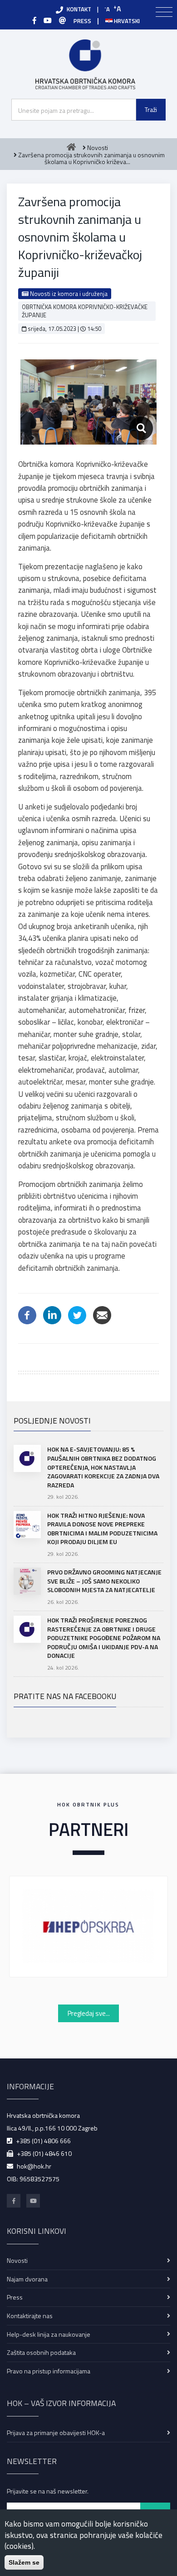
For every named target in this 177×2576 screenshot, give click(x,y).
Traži (151, 109)
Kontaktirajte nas (30, 2316)
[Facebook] (34, 20)
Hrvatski (126, 21)
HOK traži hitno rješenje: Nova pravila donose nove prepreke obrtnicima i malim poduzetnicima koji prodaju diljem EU (102, 1529)
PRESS (82, 21)
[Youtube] (48, 20)
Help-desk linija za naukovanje (49, 2334)
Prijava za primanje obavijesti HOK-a (56, 2433)
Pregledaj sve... (89, 2013)
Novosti (17, 2260)
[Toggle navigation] (164, 12)
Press (15, 2297)
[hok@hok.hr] (63, 20)
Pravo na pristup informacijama (49, 2371)
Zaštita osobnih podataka (41, 2352)
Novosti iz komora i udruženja (68, 294)
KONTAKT (79, 9)
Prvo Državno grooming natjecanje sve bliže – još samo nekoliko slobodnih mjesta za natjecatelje (104, 1581)
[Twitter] (77, 1314)
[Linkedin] (52, 1314)
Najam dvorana (27, 2279)
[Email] (102, 1314)
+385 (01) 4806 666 (43, 2141)
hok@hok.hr (34, 2166)
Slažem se (24, 2562)
